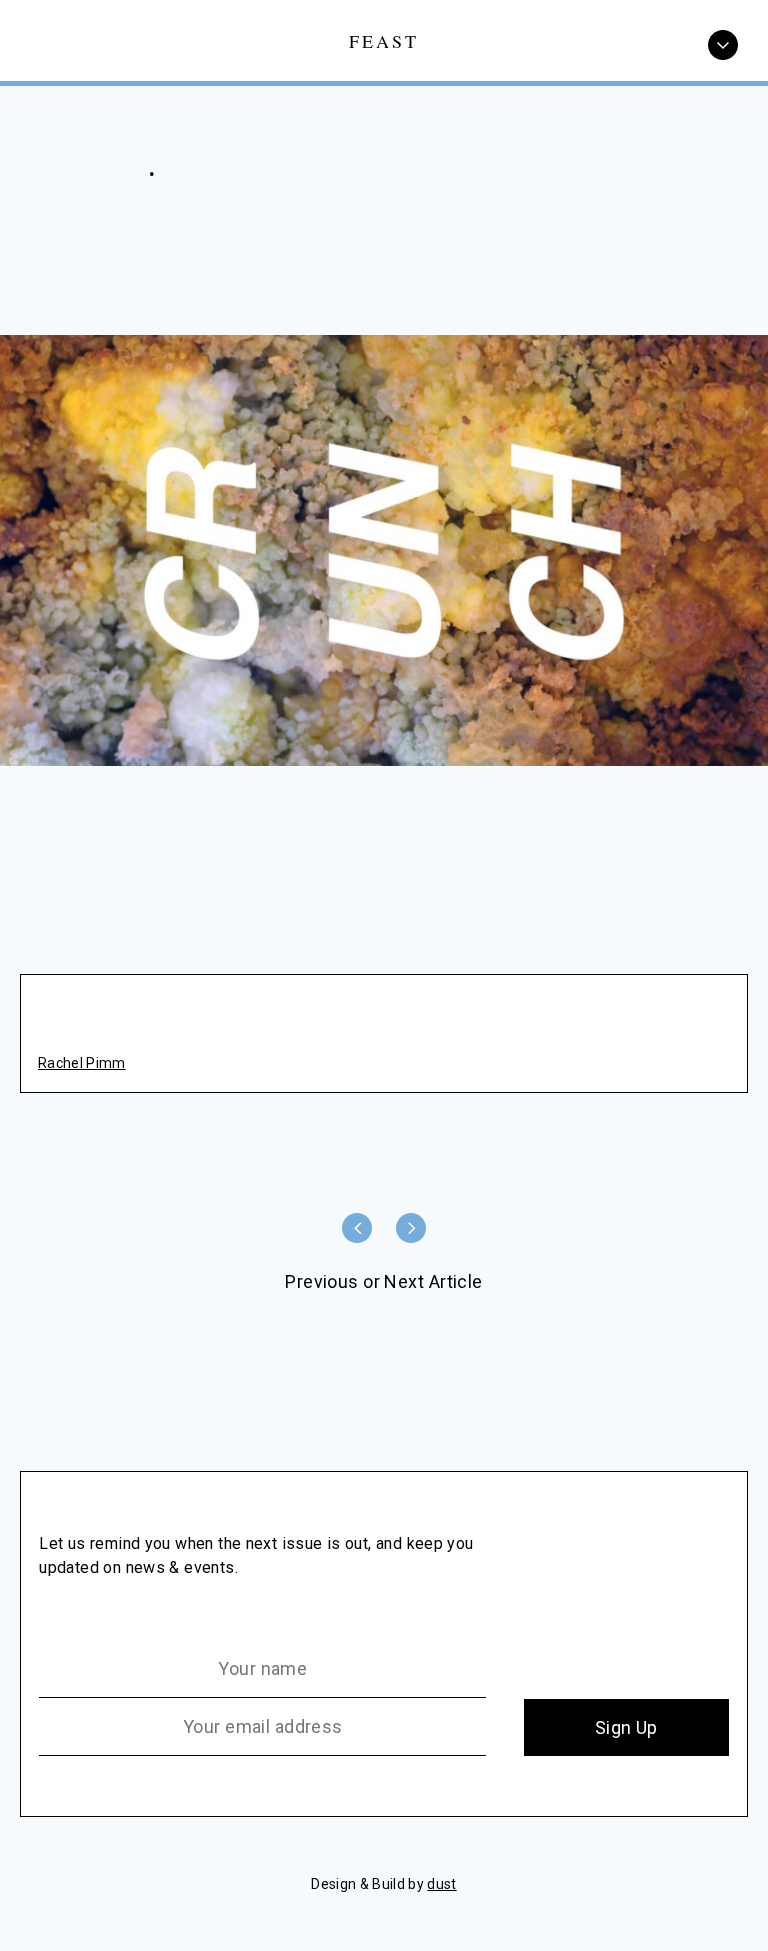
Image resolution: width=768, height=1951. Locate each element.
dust (441, 1884)
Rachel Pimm (82, 1063)
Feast (384, 40)
